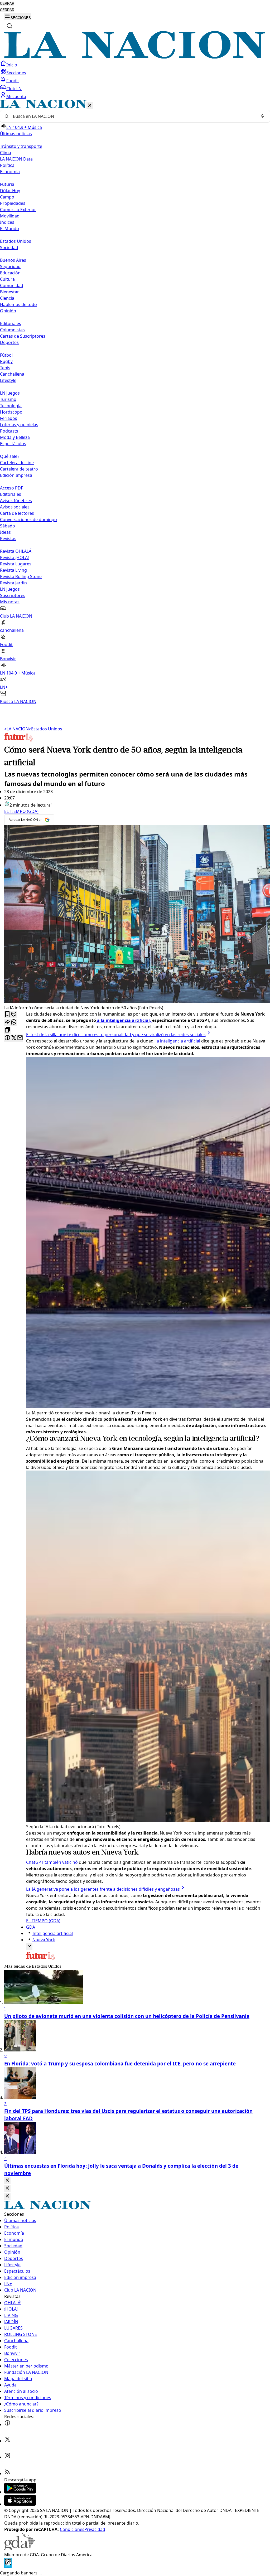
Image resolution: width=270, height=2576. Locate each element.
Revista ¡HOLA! (14, 557)
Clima (6, 153)
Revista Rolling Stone (21, 576)
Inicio (12, 65)
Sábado (8, 526)
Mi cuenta (16, 96)
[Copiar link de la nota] (7, 1030)
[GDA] (20, 2548)
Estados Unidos (16, 241)
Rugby (6, 361)
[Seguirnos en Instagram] (7, 2457)
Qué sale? (10, 456)
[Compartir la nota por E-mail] (20, 1038)
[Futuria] (19, 741)
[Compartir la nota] (7, 1022)
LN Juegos (10, 393)
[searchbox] (133, 116)
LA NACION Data (16, 159)
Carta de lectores (17, 513)
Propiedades (13, 203)
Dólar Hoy (10, 191)
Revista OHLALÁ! (16, 551)
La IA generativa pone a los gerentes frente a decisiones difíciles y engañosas (103, 1889)
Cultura (7, 279)
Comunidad (12, 285)
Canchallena (12, 374)
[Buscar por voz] (262, 116)
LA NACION (16, 729)
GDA (31, 1927)
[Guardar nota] (7, 1014)
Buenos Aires (13, 260)
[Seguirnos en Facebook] (7, 2424)
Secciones (16, 73)
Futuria (7, 184)
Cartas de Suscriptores (23, 336)
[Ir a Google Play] (20, 2492)
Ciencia (7, 298)
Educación (10, 273)
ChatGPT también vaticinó (52, 1862)
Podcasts (9, 431)
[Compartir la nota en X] (14, 1038)
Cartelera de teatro (19, 469)
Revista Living (13, 570)
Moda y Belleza (15, 437)
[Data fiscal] (8, 2567)
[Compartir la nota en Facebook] (7, 1038)
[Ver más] (29, 1946)
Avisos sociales (15, 507)
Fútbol (6, 355)
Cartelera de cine (17, 463)
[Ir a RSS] (7, 2473)
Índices (7, 222)
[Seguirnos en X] (7, 2441)
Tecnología (11, 406)
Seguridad (10, 266)
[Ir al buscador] (9, 26)
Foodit (13, 81)
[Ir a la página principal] (135, 57)
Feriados (9, 418)
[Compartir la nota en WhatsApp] (14, 1022)
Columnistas (12, 330)
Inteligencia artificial (53, 1933)
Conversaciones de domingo (28, 520)
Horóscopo (11, 412)
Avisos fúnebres (16, 501)
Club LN (14, 89)
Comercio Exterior (18, 210)
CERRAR (7, 4)
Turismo (8, 399)
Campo (7, 197)
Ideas (5, 532)
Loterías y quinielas (19, 425)
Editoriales (11, 323)
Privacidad (95, 2529)
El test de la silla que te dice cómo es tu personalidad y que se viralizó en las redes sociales (116, 1035)
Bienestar (9, 292)
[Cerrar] (90, 106)
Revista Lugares (16, 564)
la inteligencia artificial (178, 1041)
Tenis (5, 368)
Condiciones (72, 2529)
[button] (135, 402)
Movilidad (10, 216)
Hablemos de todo (18, 304)
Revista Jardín (13, 583)
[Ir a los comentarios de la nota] (14, 1014)
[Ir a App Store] (20, 2504)
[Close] (7, 2180)
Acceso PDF (11, 488)
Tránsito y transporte (21, 146)
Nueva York (44, 1940)
